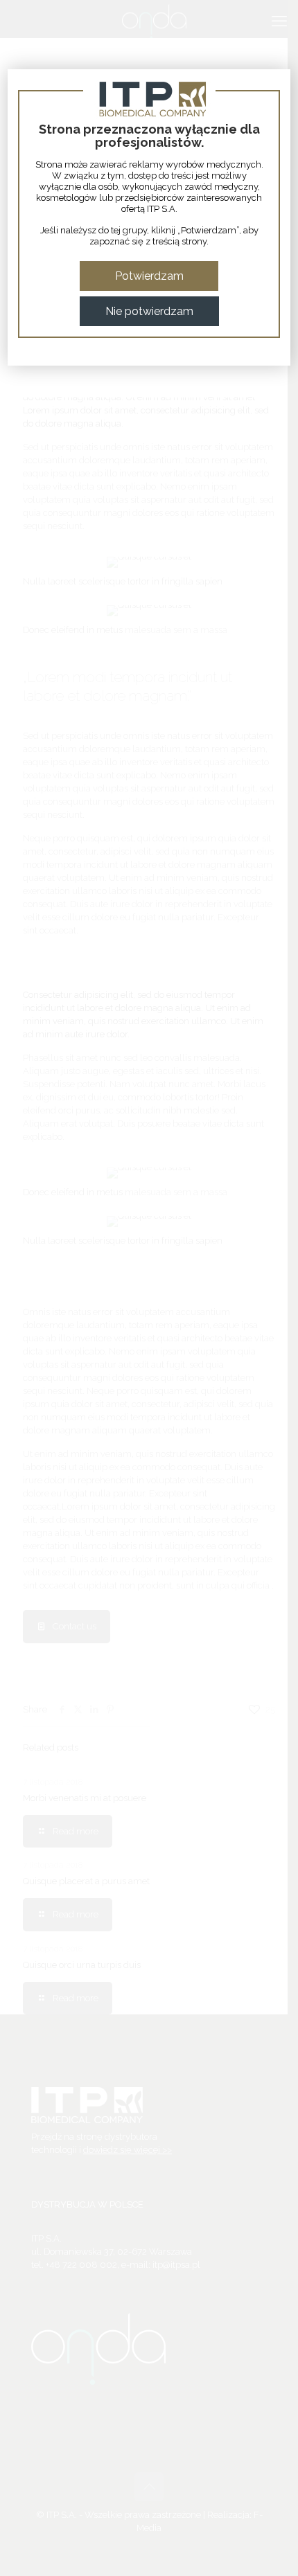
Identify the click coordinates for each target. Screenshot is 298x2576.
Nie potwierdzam (149, 311)
